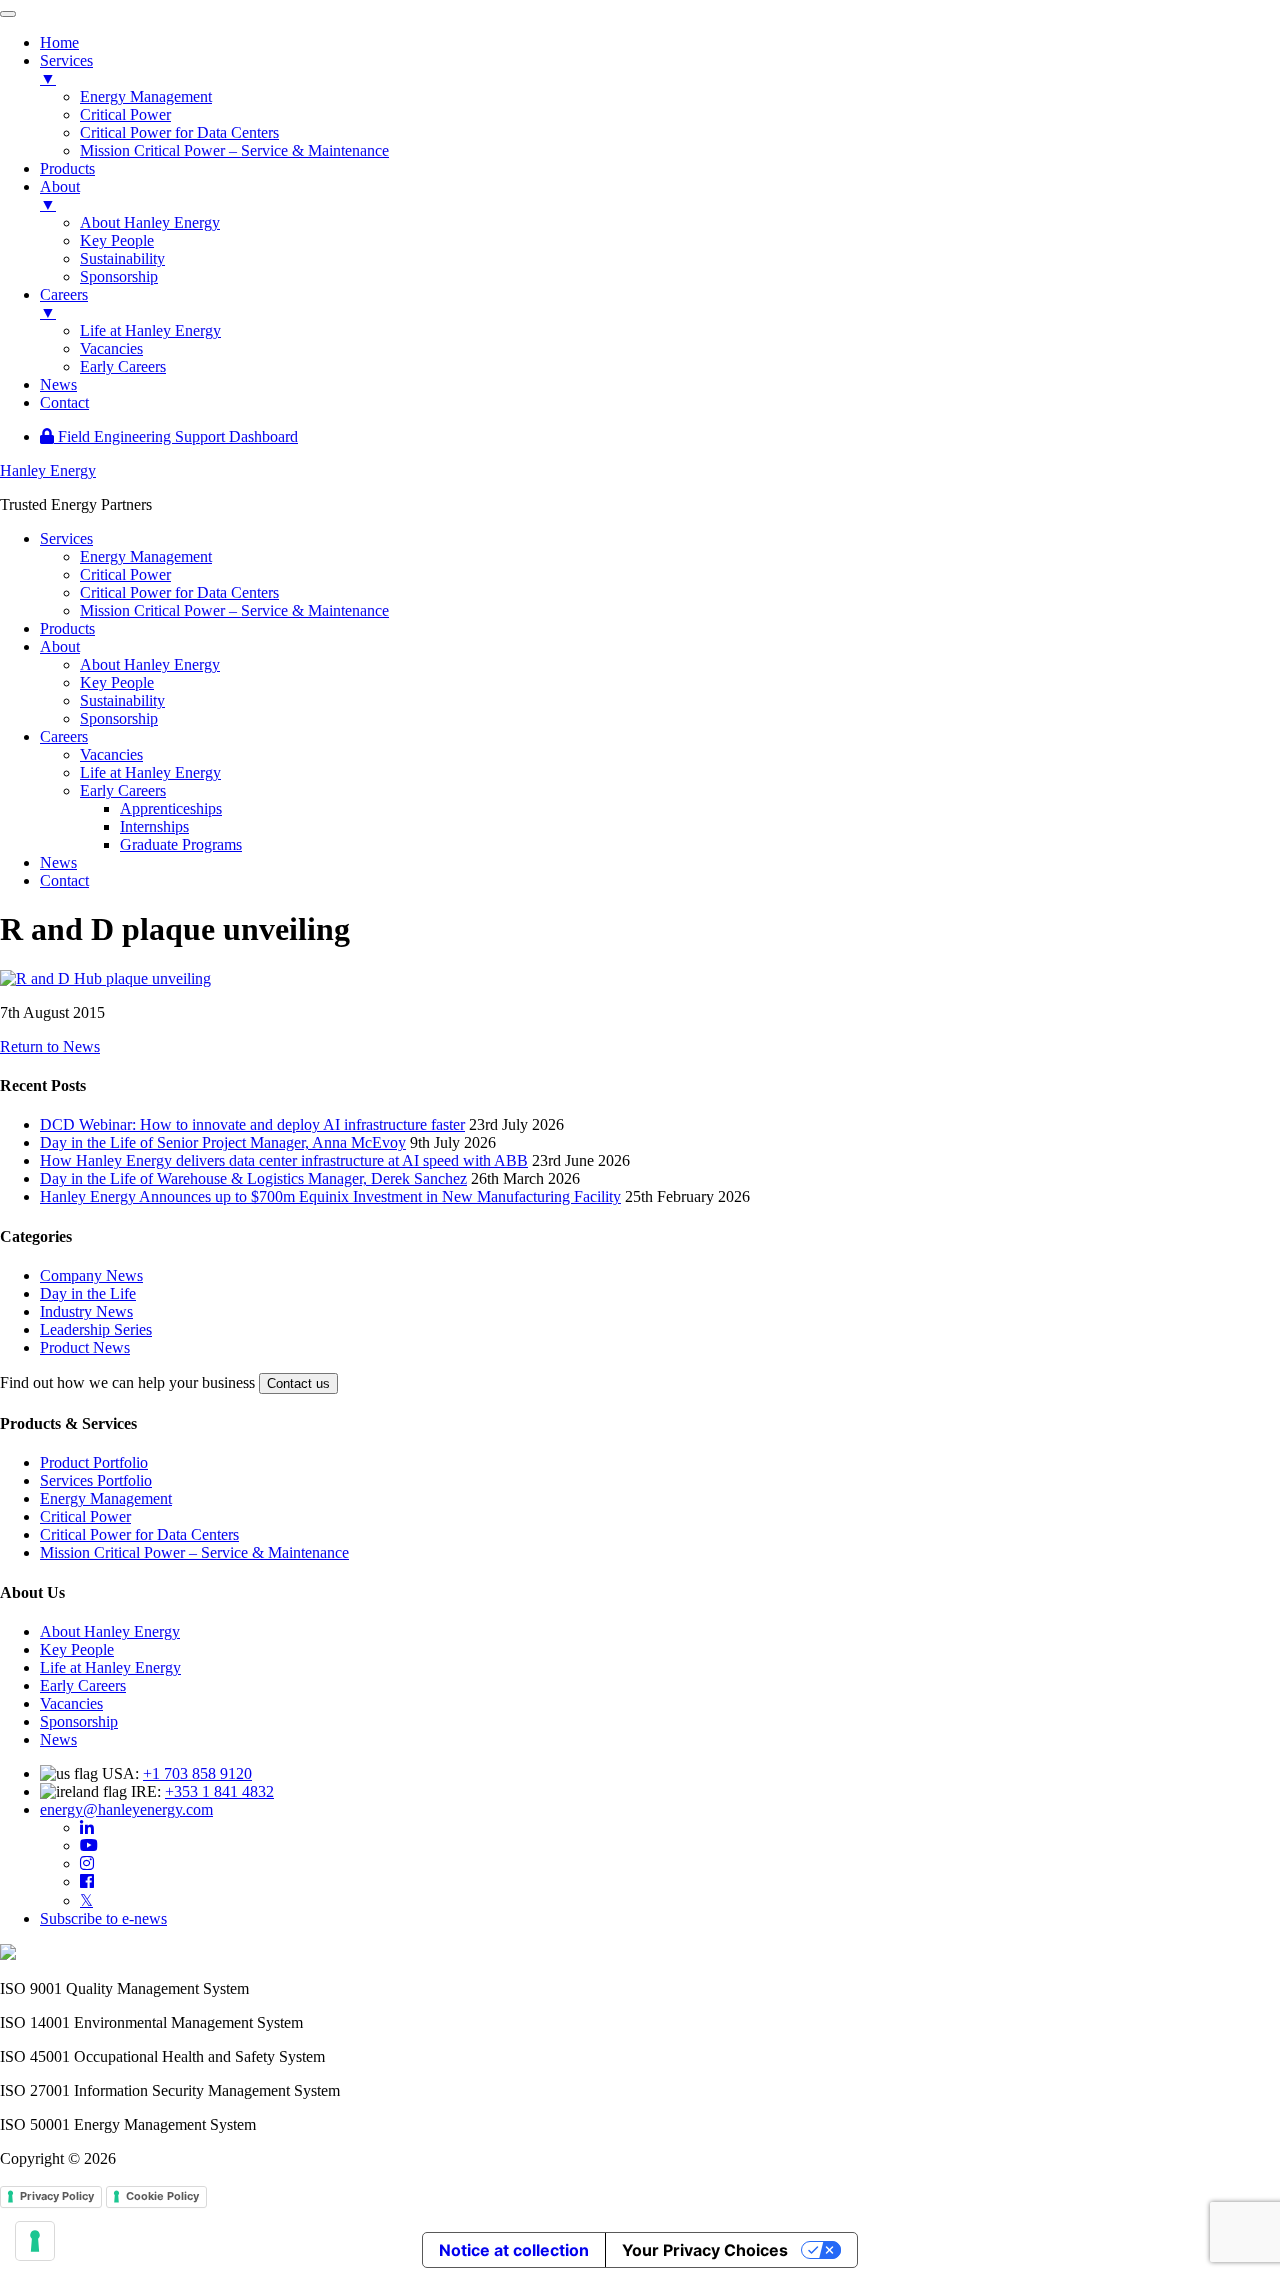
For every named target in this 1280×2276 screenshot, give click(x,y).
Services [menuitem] (66, 69)
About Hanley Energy (110, 1631)
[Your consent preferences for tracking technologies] (35, 2241)
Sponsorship (79, 1721)
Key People (77, 1649)
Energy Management (106, 1498)
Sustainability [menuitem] (122, 258)
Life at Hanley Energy (110, 1667)
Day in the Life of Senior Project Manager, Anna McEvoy (223, 1142)
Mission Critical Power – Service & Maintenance (194, 1552)
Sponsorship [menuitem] (119, 276)
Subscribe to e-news (103, 1918)
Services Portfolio (96, 1480)
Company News (91, 1275)
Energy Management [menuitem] (146, 96)
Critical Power (85, 1516)
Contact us (298, 1383)
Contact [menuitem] (64, 402)
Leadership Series (96, 1329)
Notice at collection (514, 2250)
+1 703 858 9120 (197, 1773)
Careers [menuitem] (64, 303)
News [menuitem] (58, 384)
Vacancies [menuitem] (111, 348)
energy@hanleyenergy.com (126, 1809)
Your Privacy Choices (705, 2250)
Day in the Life (88, 1293)
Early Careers (83, 1685)
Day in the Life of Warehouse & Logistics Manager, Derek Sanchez (253, 1178)
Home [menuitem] (59, 42)
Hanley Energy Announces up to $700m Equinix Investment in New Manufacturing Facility (330, 1196)
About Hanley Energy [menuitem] (150, 222)
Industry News (86, 1311)
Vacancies (71, 1703)
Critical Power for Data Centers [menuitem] (179, 132)
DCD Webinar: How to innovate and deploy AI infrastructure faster (252, 1124)
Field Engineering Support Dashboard (176, 436)
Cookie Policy (162, 2196)
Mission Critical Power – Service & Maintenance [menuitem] (234, 150)
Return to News (50, 1046)
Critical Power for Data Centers (139, 1534)
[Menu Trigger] (8, 14)
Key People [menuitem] (117, 240)
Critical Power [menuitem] (125, 114)
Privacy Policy (57, 2196)
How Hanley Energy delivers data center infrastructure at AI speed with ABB (284, 1160)
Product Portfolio (94, 1462)
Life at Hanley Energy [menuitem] (150, 330)
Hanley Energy (48, 470)
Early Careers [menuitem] (123, 366)
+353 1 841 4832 (219, 1791)
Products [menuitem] (67, 168)
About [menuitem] (60, 195)
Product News (85, 1347)
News (58, 1739)
